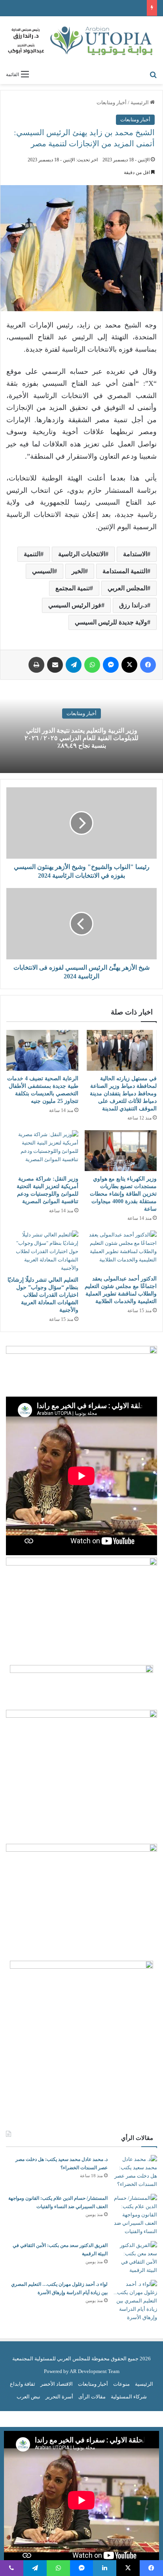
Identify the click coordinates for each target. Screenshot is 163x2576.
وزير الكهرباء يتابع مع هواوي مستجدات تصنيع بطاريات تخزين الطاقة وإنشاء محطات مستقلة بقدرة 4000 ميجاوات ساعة (123, 1194)
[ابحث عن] (153, 74)
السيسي (43, 571)
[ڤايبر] (12, 2568)
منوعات (121, 2384)
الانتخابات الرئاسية (82, 554)
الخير (78, 571)
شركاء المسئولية (129, 2397)
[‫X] (129, 665)
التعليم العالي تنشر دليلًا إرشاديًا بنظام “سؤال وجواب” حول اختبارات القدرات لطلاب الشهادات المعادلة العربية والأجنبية (43, 1295)
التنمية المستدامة (125, 571)
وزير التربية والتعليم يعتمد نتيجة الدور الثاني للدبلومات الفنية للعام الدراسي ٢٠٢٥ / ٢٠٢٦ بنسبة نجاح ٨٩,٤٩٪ (81, 738)
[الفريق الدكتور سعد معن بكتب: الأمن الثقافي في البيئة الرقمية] (135, 2258)
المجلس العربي (127, 588)
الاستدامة (135, 554)
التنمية (32, 554)
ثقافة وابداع (23, 2384)
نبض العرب (28, 2397)
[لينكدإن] (105, 2568)
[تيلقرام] (74, 665)
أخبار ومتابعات (112, 102)
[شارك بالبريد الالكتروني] (55, 665)
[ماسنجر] (111, 665)
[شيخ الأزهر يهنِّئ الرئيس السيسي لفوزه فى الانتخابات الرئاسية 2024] (81, 924)
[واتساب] (92, 665)
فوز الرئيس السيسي (75, 605)
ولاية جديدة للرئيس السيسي (111, 622)
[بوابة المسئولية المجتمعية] (81, 41)
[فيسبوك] (148, 665)
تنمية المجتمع (73, 588)
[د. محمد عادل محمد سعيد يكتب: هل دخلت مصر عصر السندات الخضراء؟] (135, 2172)
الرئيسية (140, 102)
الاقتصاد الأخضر (57, 2384)
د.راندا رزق (133, 605)
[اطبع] (36, 665)
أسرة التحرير (59, 2397)
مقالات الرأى (92, 2397)
